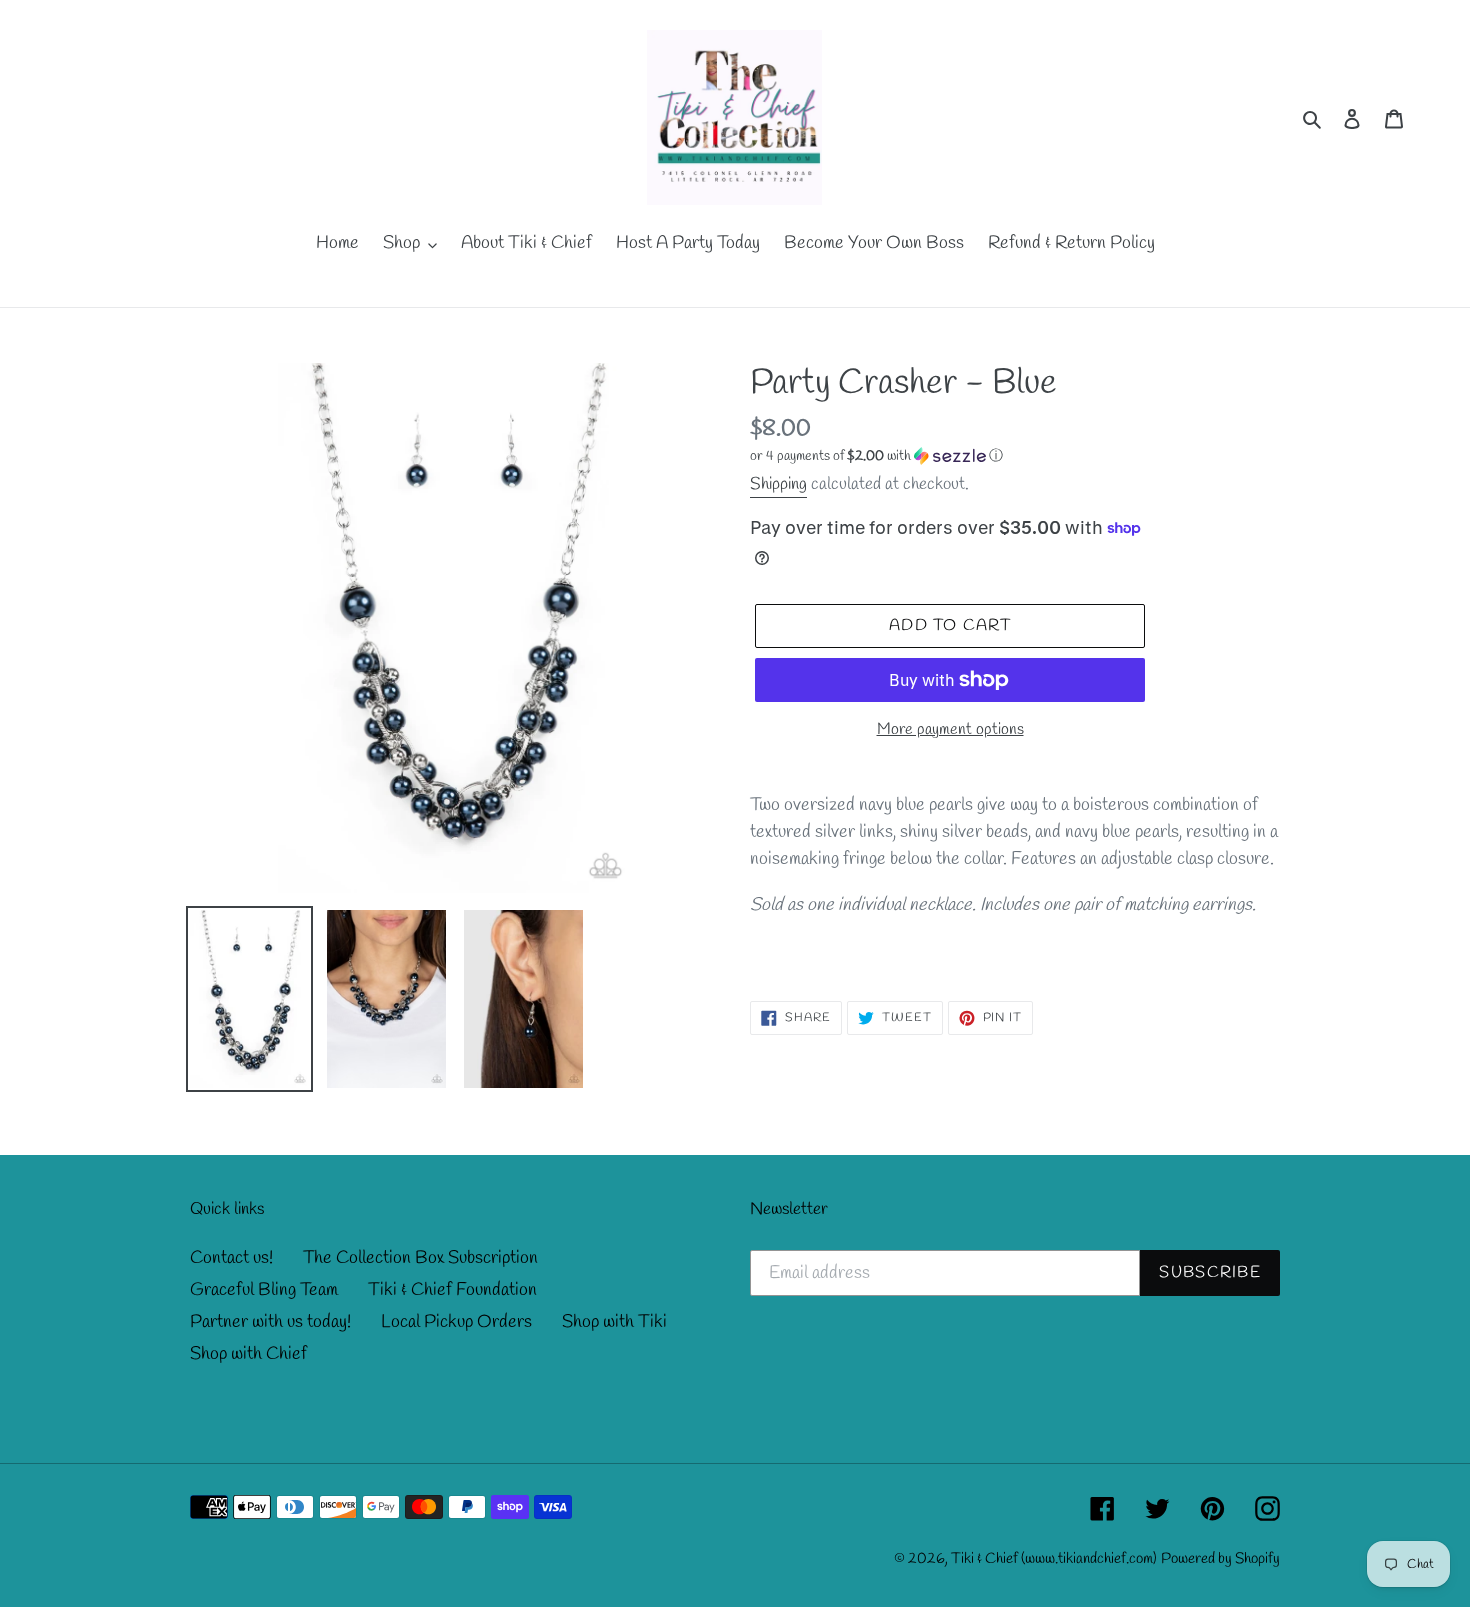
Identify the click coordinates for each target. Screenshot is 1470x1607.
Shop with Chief (248, 1354)
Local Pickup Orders (456, 1322)
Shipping (778, 484)
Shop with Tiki (614, 1322)
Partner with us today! (270, 1322)
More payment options (950, 729)
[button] (876, 456)
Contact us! (231, 1258)
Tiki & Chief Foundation (452, 1290)
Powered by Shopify (1220, 1559)
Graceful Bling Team (264, 1290)
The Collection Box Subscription (420, 1258)
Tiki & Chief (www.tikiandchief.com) (1054, 1559)
